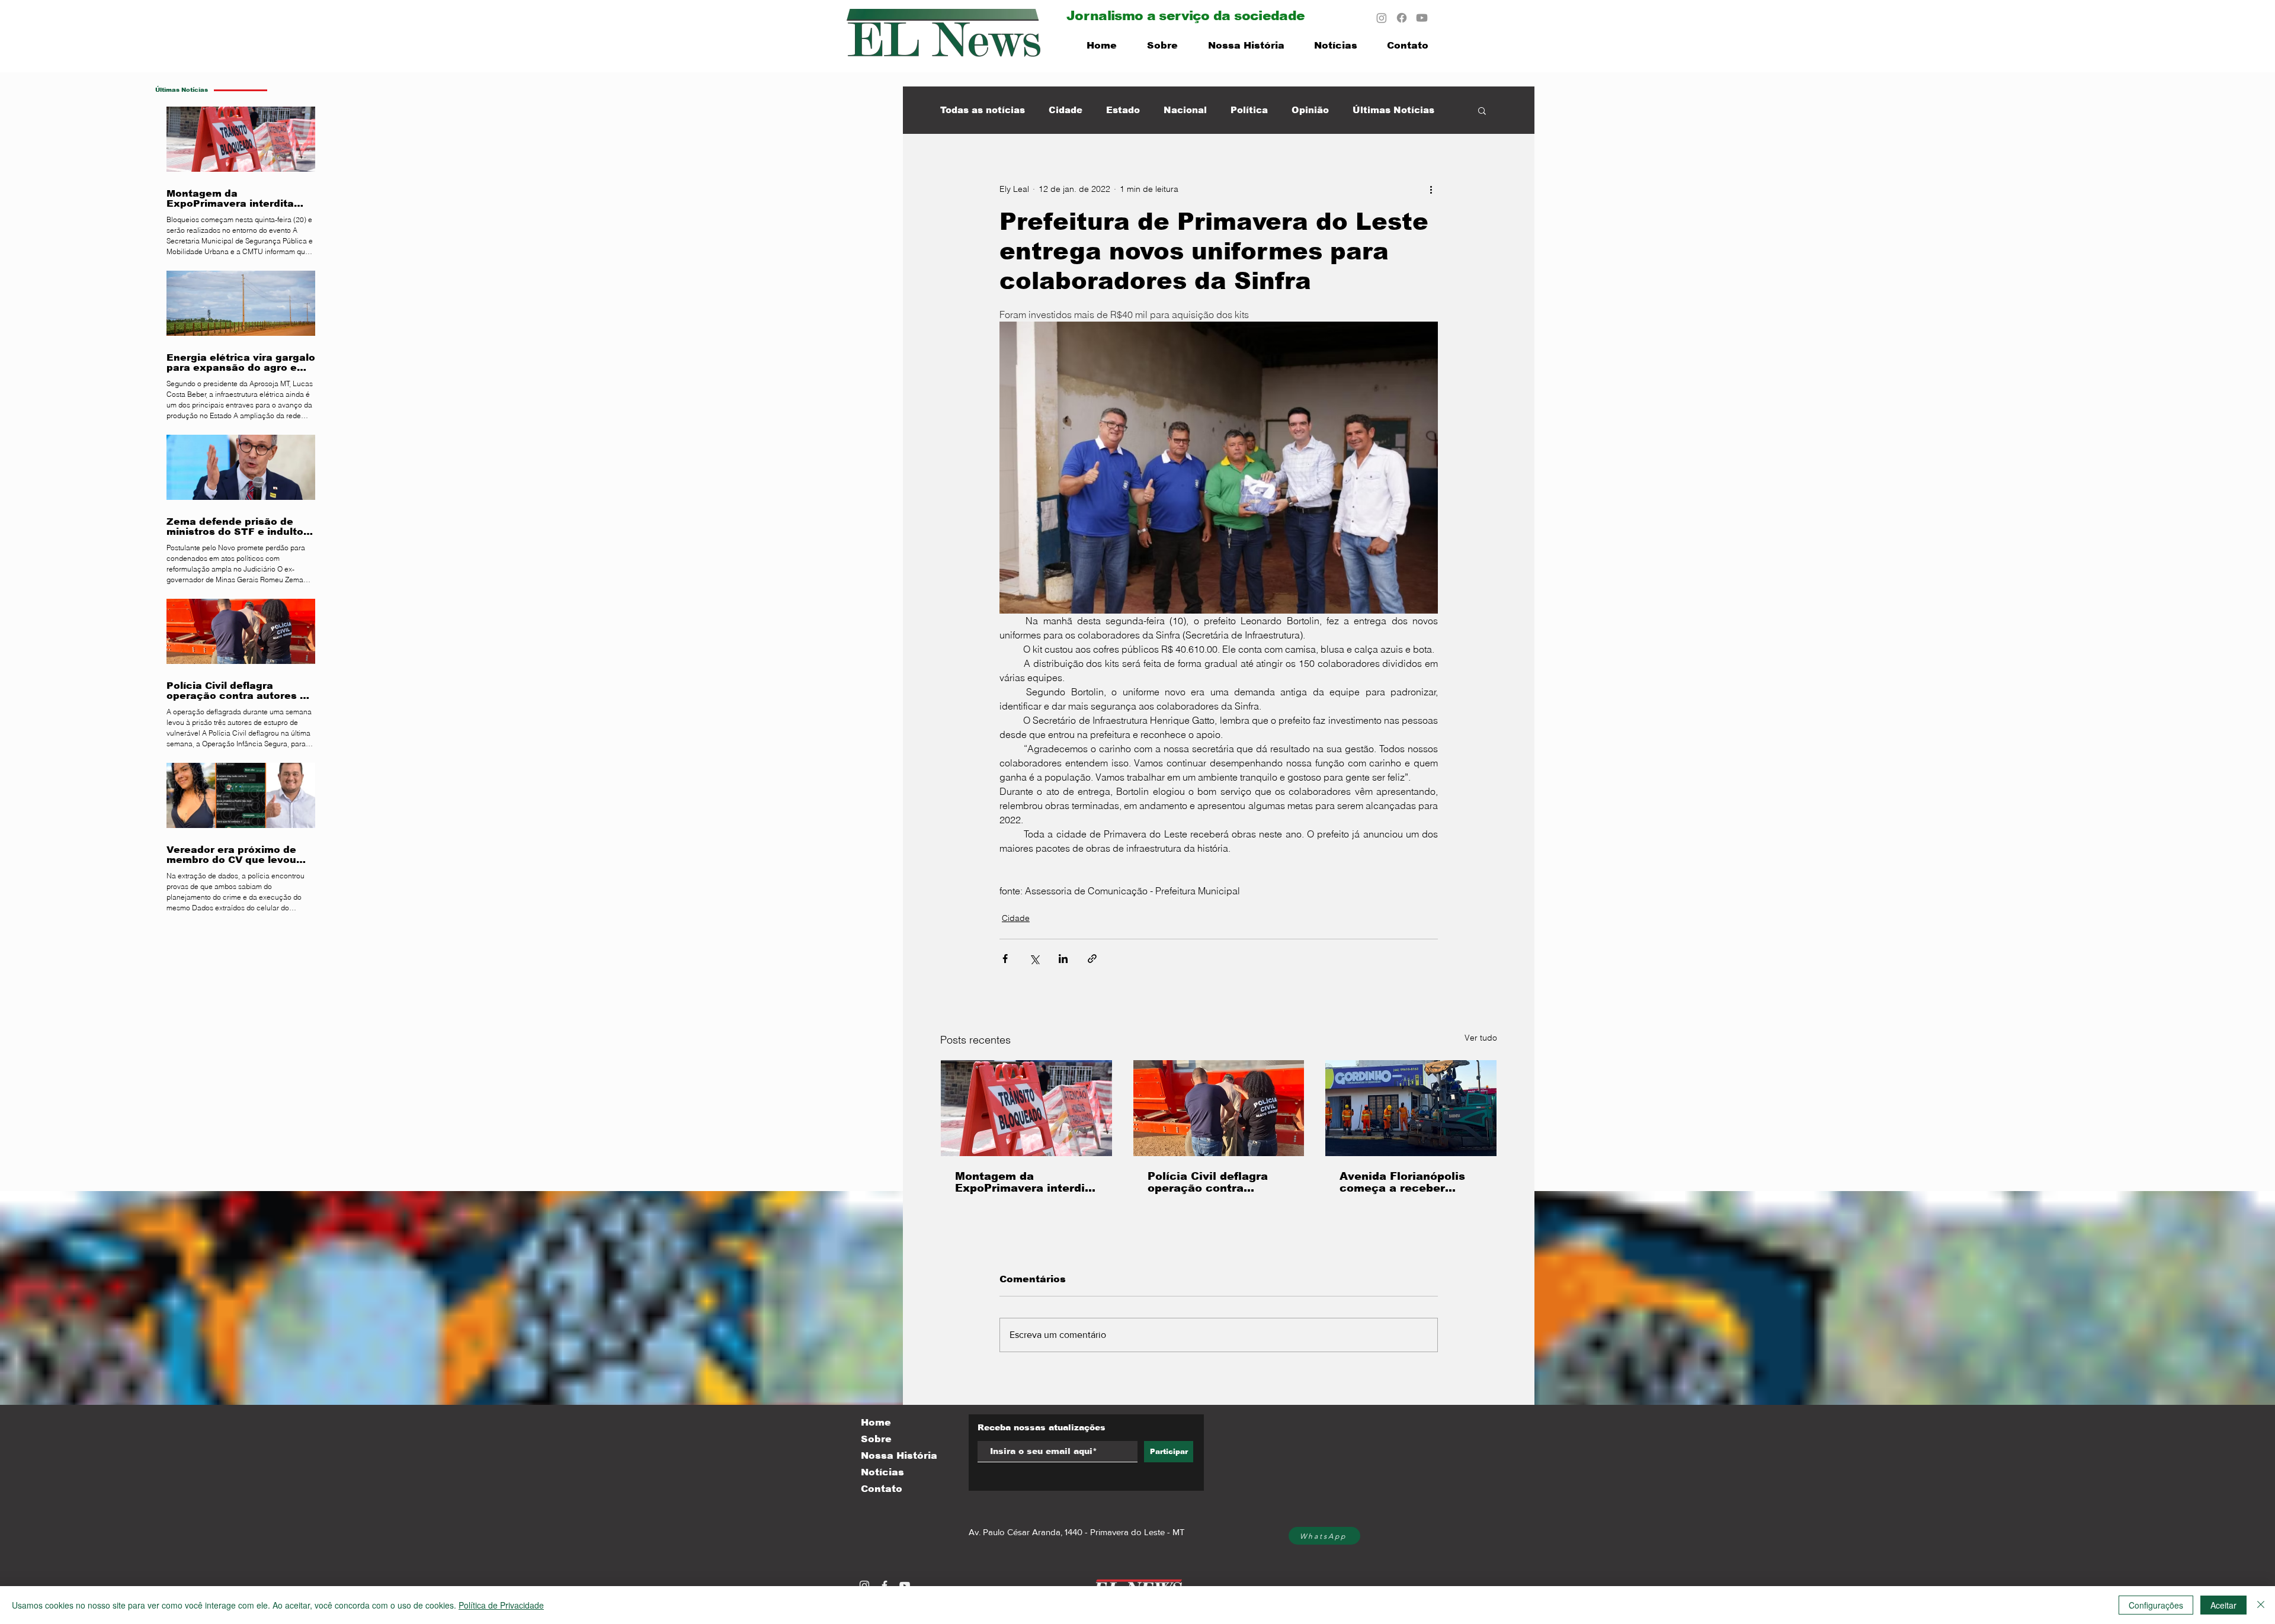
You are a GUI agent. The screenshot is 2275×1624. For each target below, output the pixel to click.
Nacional (1185, 110)
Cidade (1066, 110)
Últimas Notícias (1393, 110)
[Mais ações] (1431, 189)
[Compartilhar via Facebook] (1005, 959)
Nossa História (899, 1455)
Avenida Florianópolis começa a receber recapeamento (1402, 1182)
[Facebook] (1402, 18)
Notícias (882, 1472)
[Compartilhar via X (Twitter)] (1034, 959)
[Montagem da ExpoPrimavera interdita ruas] (1026, 1108)
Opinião (1310, 110)
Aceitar (2223, 1605)
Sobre (876, 1439)
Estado (1123, 110)
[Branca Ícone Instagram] (864, 1586)
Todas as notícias (983, 110)
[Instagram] (1382, 18)
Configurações (2156, 1605)
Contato (882, 1489)
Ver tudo (1481, 1038)
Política (1249, 110)
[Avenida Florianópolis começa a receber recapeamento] (1411, 1108)
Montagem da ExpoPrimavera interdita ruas (1026, 1182)
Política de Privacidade (501, 1605)
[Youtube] (1422, 18)
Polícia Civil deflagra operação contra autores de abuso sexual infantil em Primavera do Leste (1208, 1182)
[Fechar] (2261, 1605)
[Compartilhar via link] (1092, 959)
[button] (1482, 110)
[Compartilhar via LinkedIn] (1063, 959)
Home (876, 1422)
